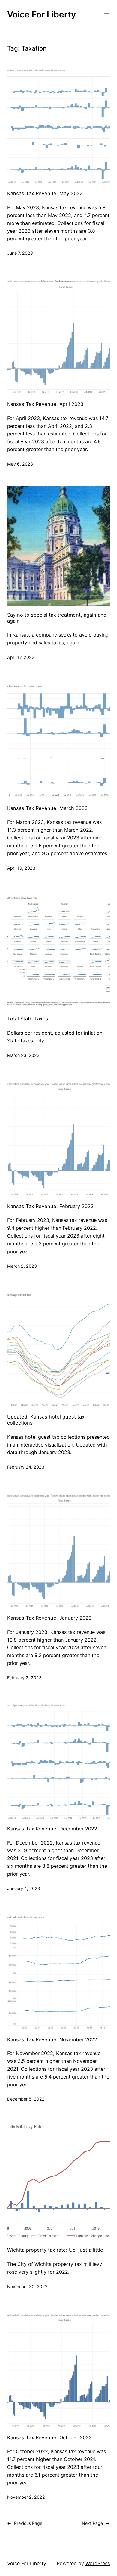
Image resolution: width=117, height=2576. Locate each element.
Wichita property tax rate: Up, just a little (55, 2250)
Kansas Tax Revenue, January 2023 (49, 1618)
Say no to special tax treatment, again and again (57, 618)
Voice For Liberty (42, 14)
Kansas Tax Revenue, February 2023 (50, 1206)
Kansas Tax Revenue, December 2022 (52, 1829)
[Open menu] (106, 15)
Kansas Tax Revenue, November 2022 (52, 2040)
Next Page (96, 2523)
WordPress (98, 2563)
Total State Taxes (28, 1019)
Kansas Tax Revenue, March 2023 (47, 808)
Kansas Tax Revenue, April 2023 (45, 404)
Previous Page (25, 2523)
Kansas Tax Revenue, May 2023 (45, 193)
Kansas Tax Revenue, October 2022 (49, 2438)
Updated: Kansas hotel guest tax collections (46, 1420)
